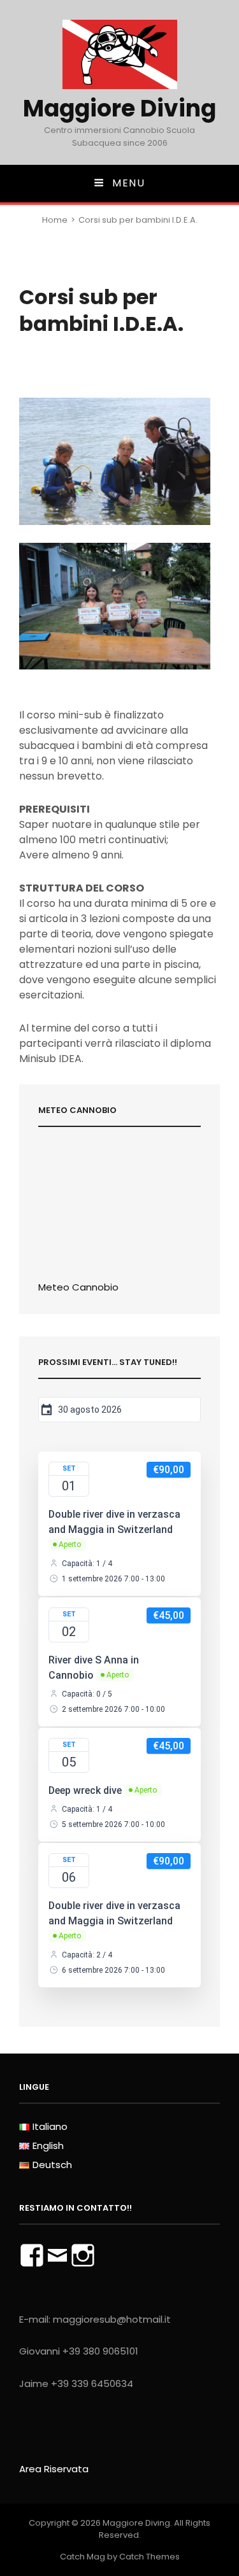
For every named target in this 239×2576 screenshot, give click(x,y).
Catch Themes (149, 2557)
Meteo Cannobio (78, 1287)
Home (55, 220)
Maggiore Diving (119, 108)
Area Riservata (54, 2469)
